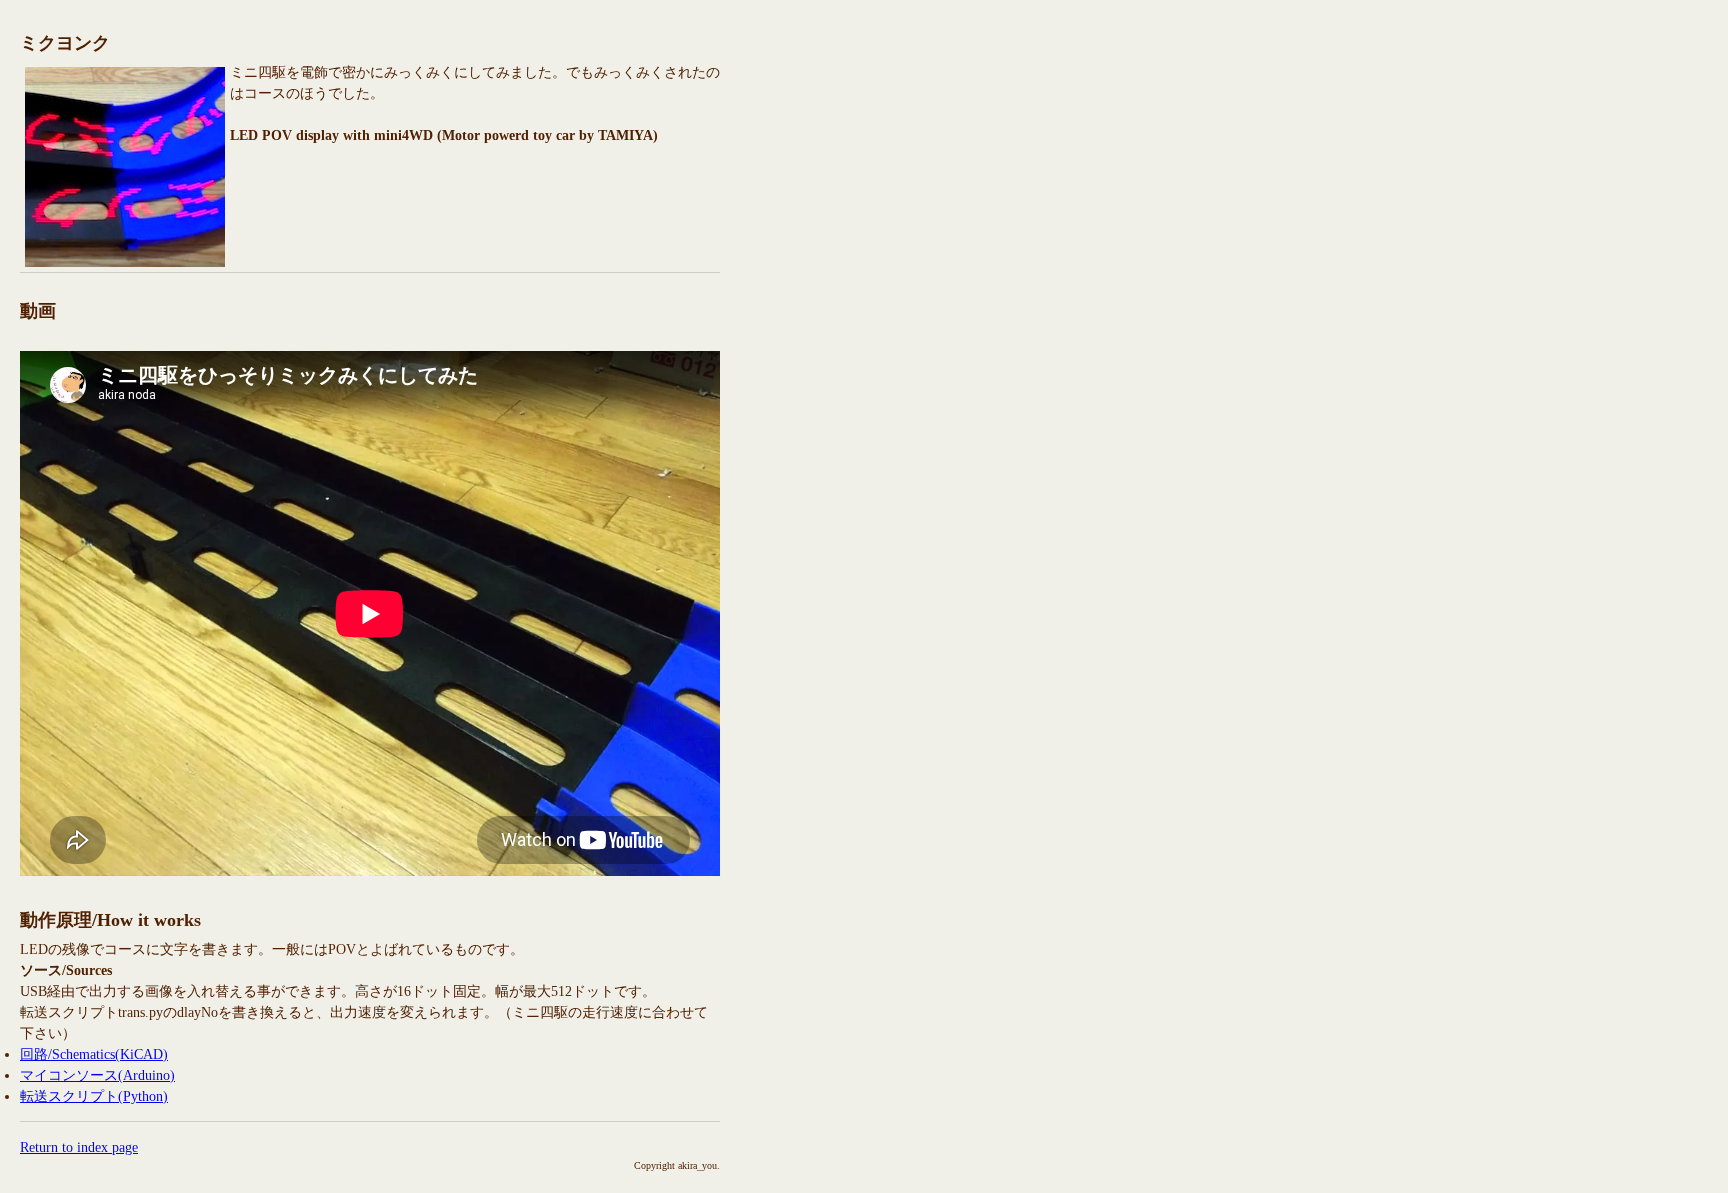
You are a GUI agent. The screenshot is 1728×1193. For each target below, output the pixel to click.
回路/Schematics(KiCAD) (94, 1054)
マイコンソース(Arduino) (97, 1075)
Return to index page (79, 1147)
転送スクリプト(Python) (94, 1096)
